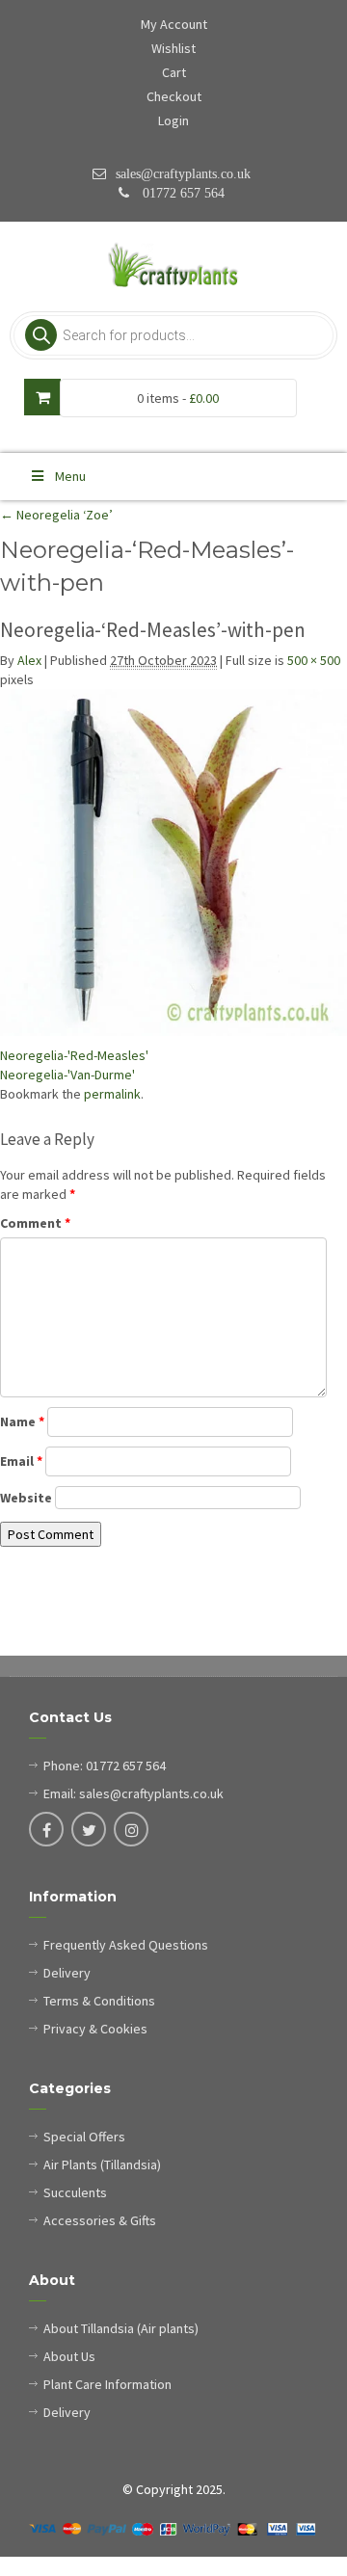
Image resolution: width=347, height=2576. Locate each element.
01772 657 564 (182, 193)
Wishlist (173, 48)
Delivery (67, 1973)
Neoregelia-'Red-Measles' (74, 1055)
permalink (112, 1094)
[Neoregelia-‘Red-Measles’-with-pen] (173, 863)
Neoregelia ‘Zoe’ (56, 515)
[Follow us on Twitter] (89, 1831)
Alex (29, 660)
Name (22, 1421)
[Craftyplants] (173, 266)
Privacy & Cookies (95, 2029)
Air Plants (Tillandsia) (102, 2164)
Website (26, 1498)
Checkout (174, 96)
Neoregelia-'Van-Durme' (67, 1075)
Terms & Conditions (99, 2001)
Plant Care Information (107, 2384)
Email (21, 1461)
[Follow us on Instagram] (132, 1831)
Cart (174, 72)
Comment (35, 1223)
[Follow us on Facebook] (46, 1831)
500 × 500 (314, 660)
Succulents (75, 2192)
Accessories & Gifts (100, 2220)
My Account (174, 24)
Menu (70, 476)
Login (173, 120)
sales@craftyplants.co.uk (183, 173)
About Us (69, 2356)
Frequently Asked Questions (126, 1945)
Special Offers (84, 2137)
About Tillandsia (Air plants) (121, 2328)
